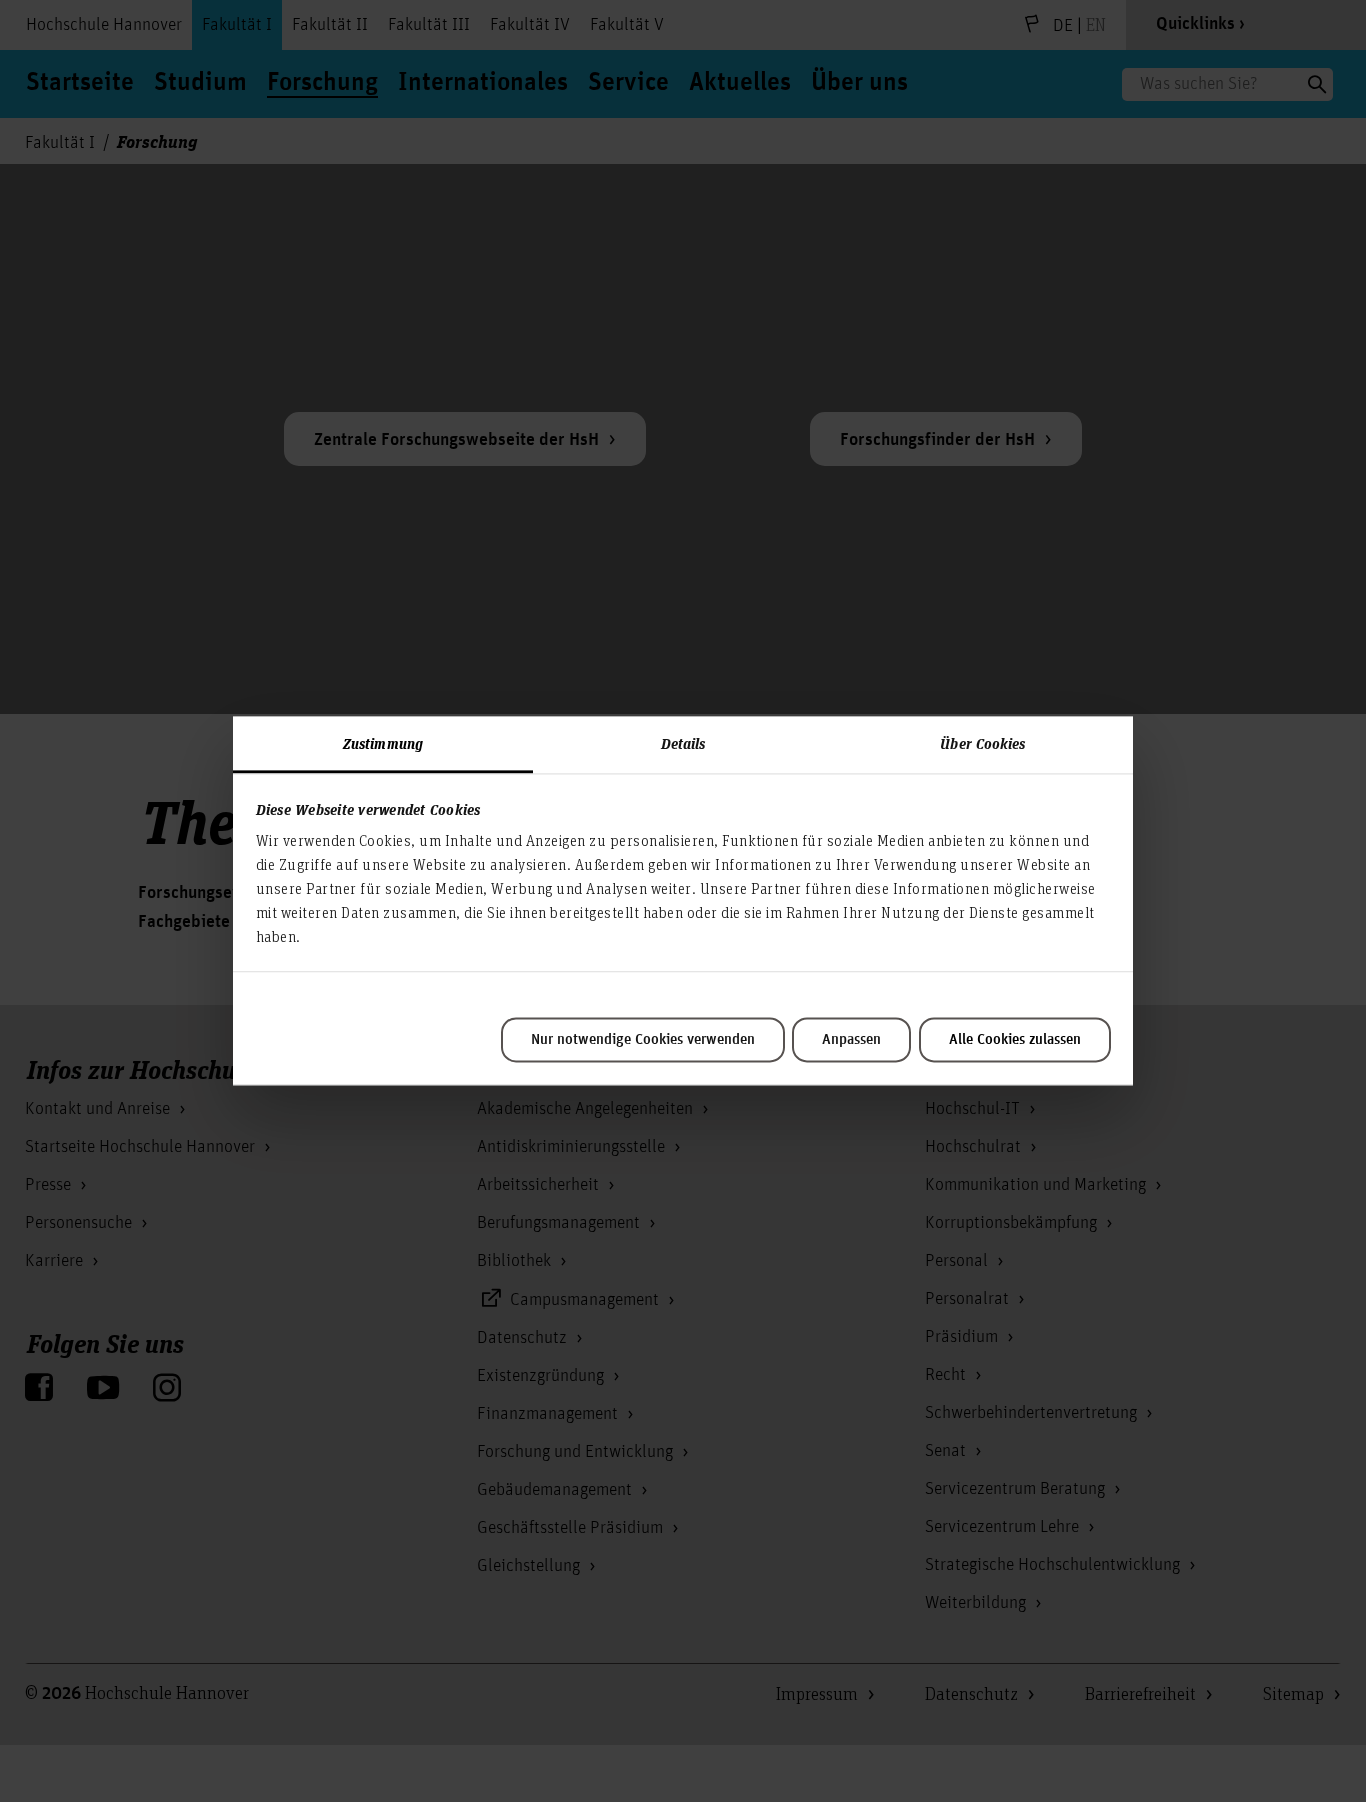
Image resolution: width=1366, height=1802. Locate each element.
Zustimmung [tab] (383, 743)
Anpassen (851, 1040)
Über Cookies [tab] (982, 743)
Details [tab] (683, 743)
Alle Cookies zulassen (1015, 1040)
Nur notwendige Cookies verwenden (643, 1040)
